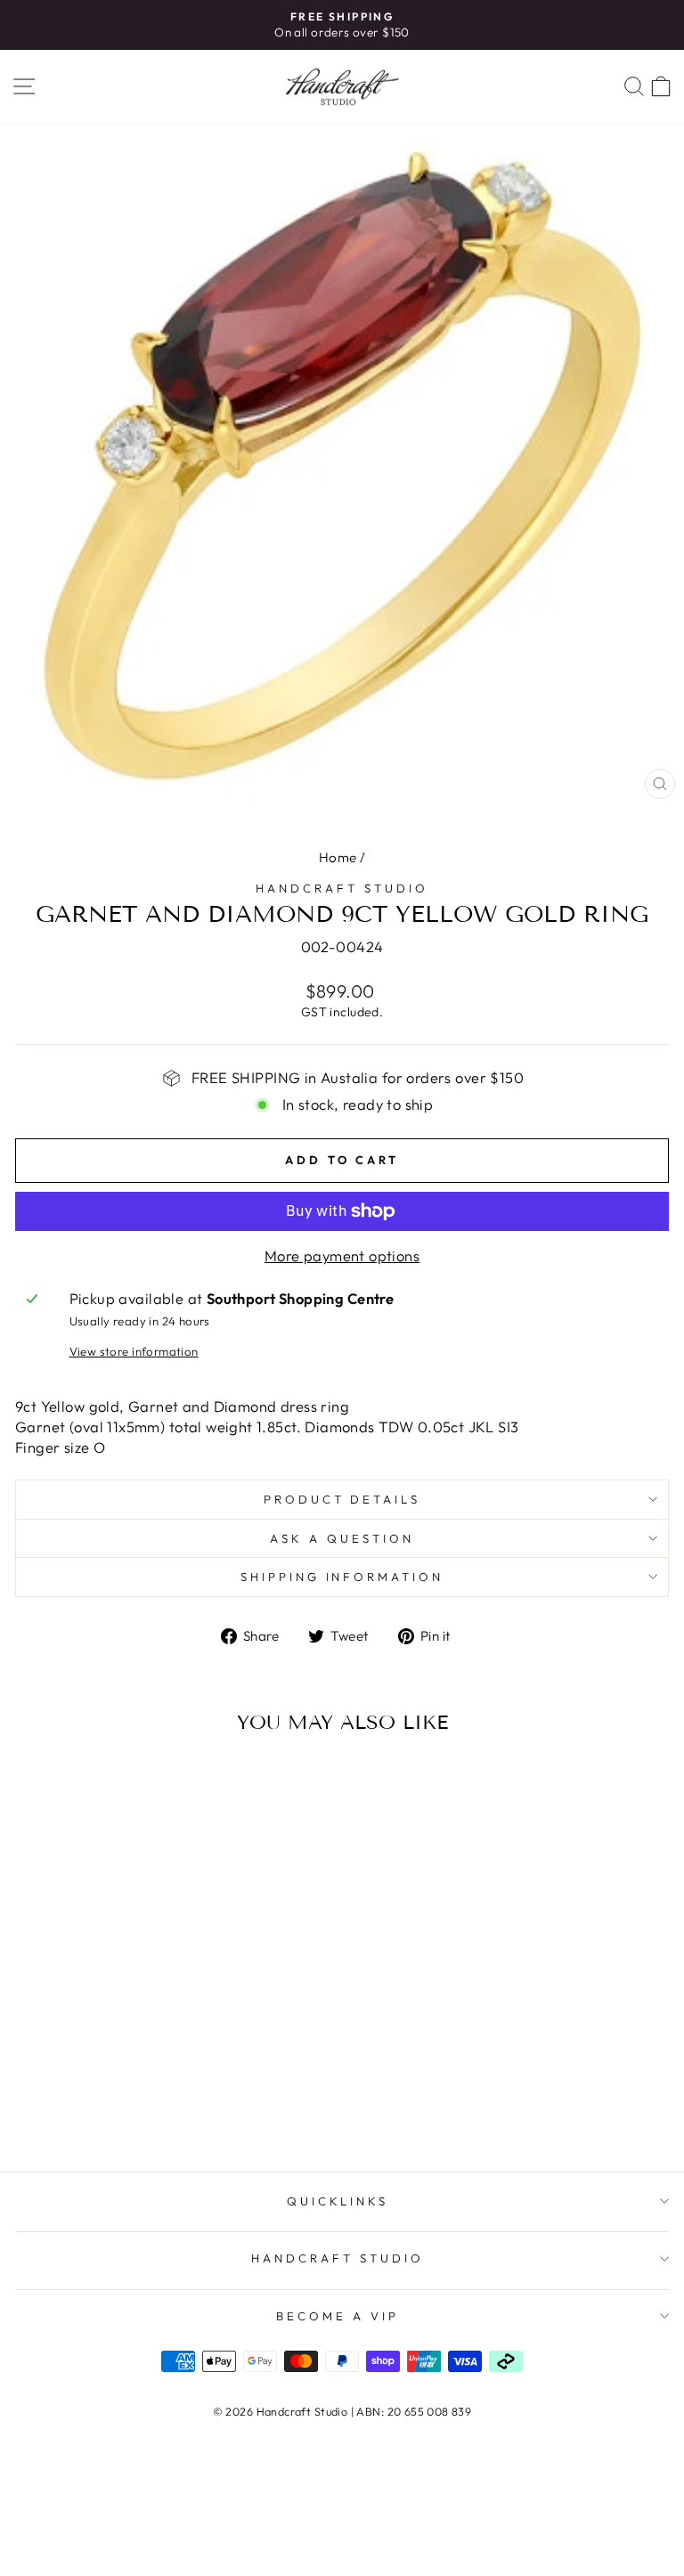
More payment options (342, 1255)
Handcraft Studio (342, 888)
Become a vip (338, 2316)
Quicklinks (338, 2201)
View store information (134, 1351)
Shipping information (342, 1577)
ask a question (342, 1538)
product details (342, 1499)
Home (338, 857)
